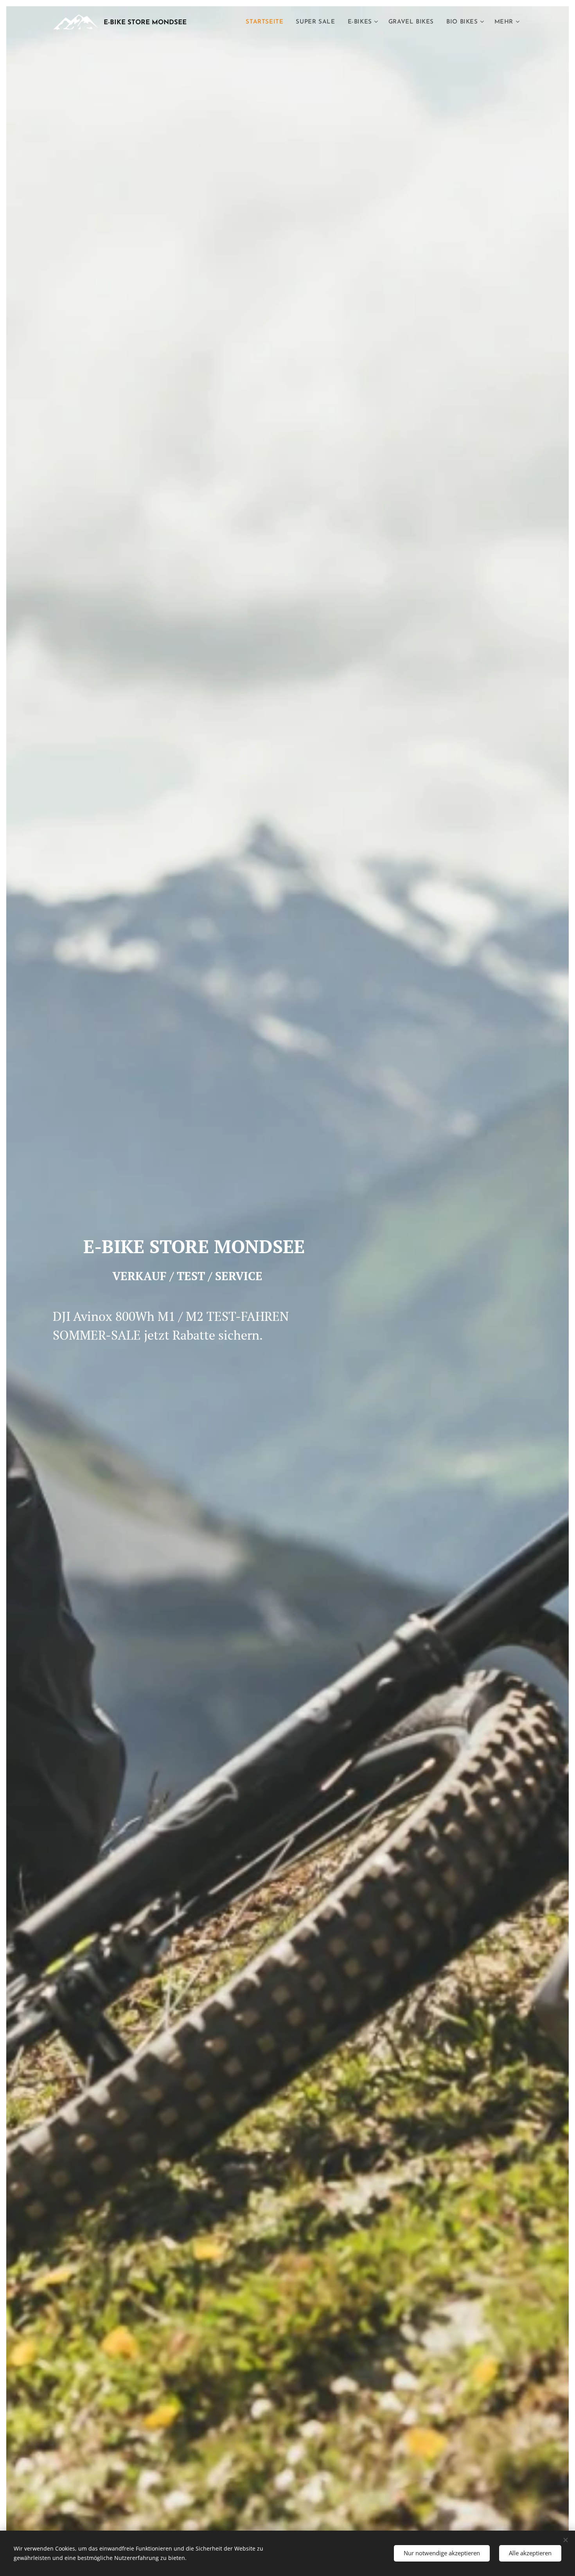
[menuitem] (267, 22)
